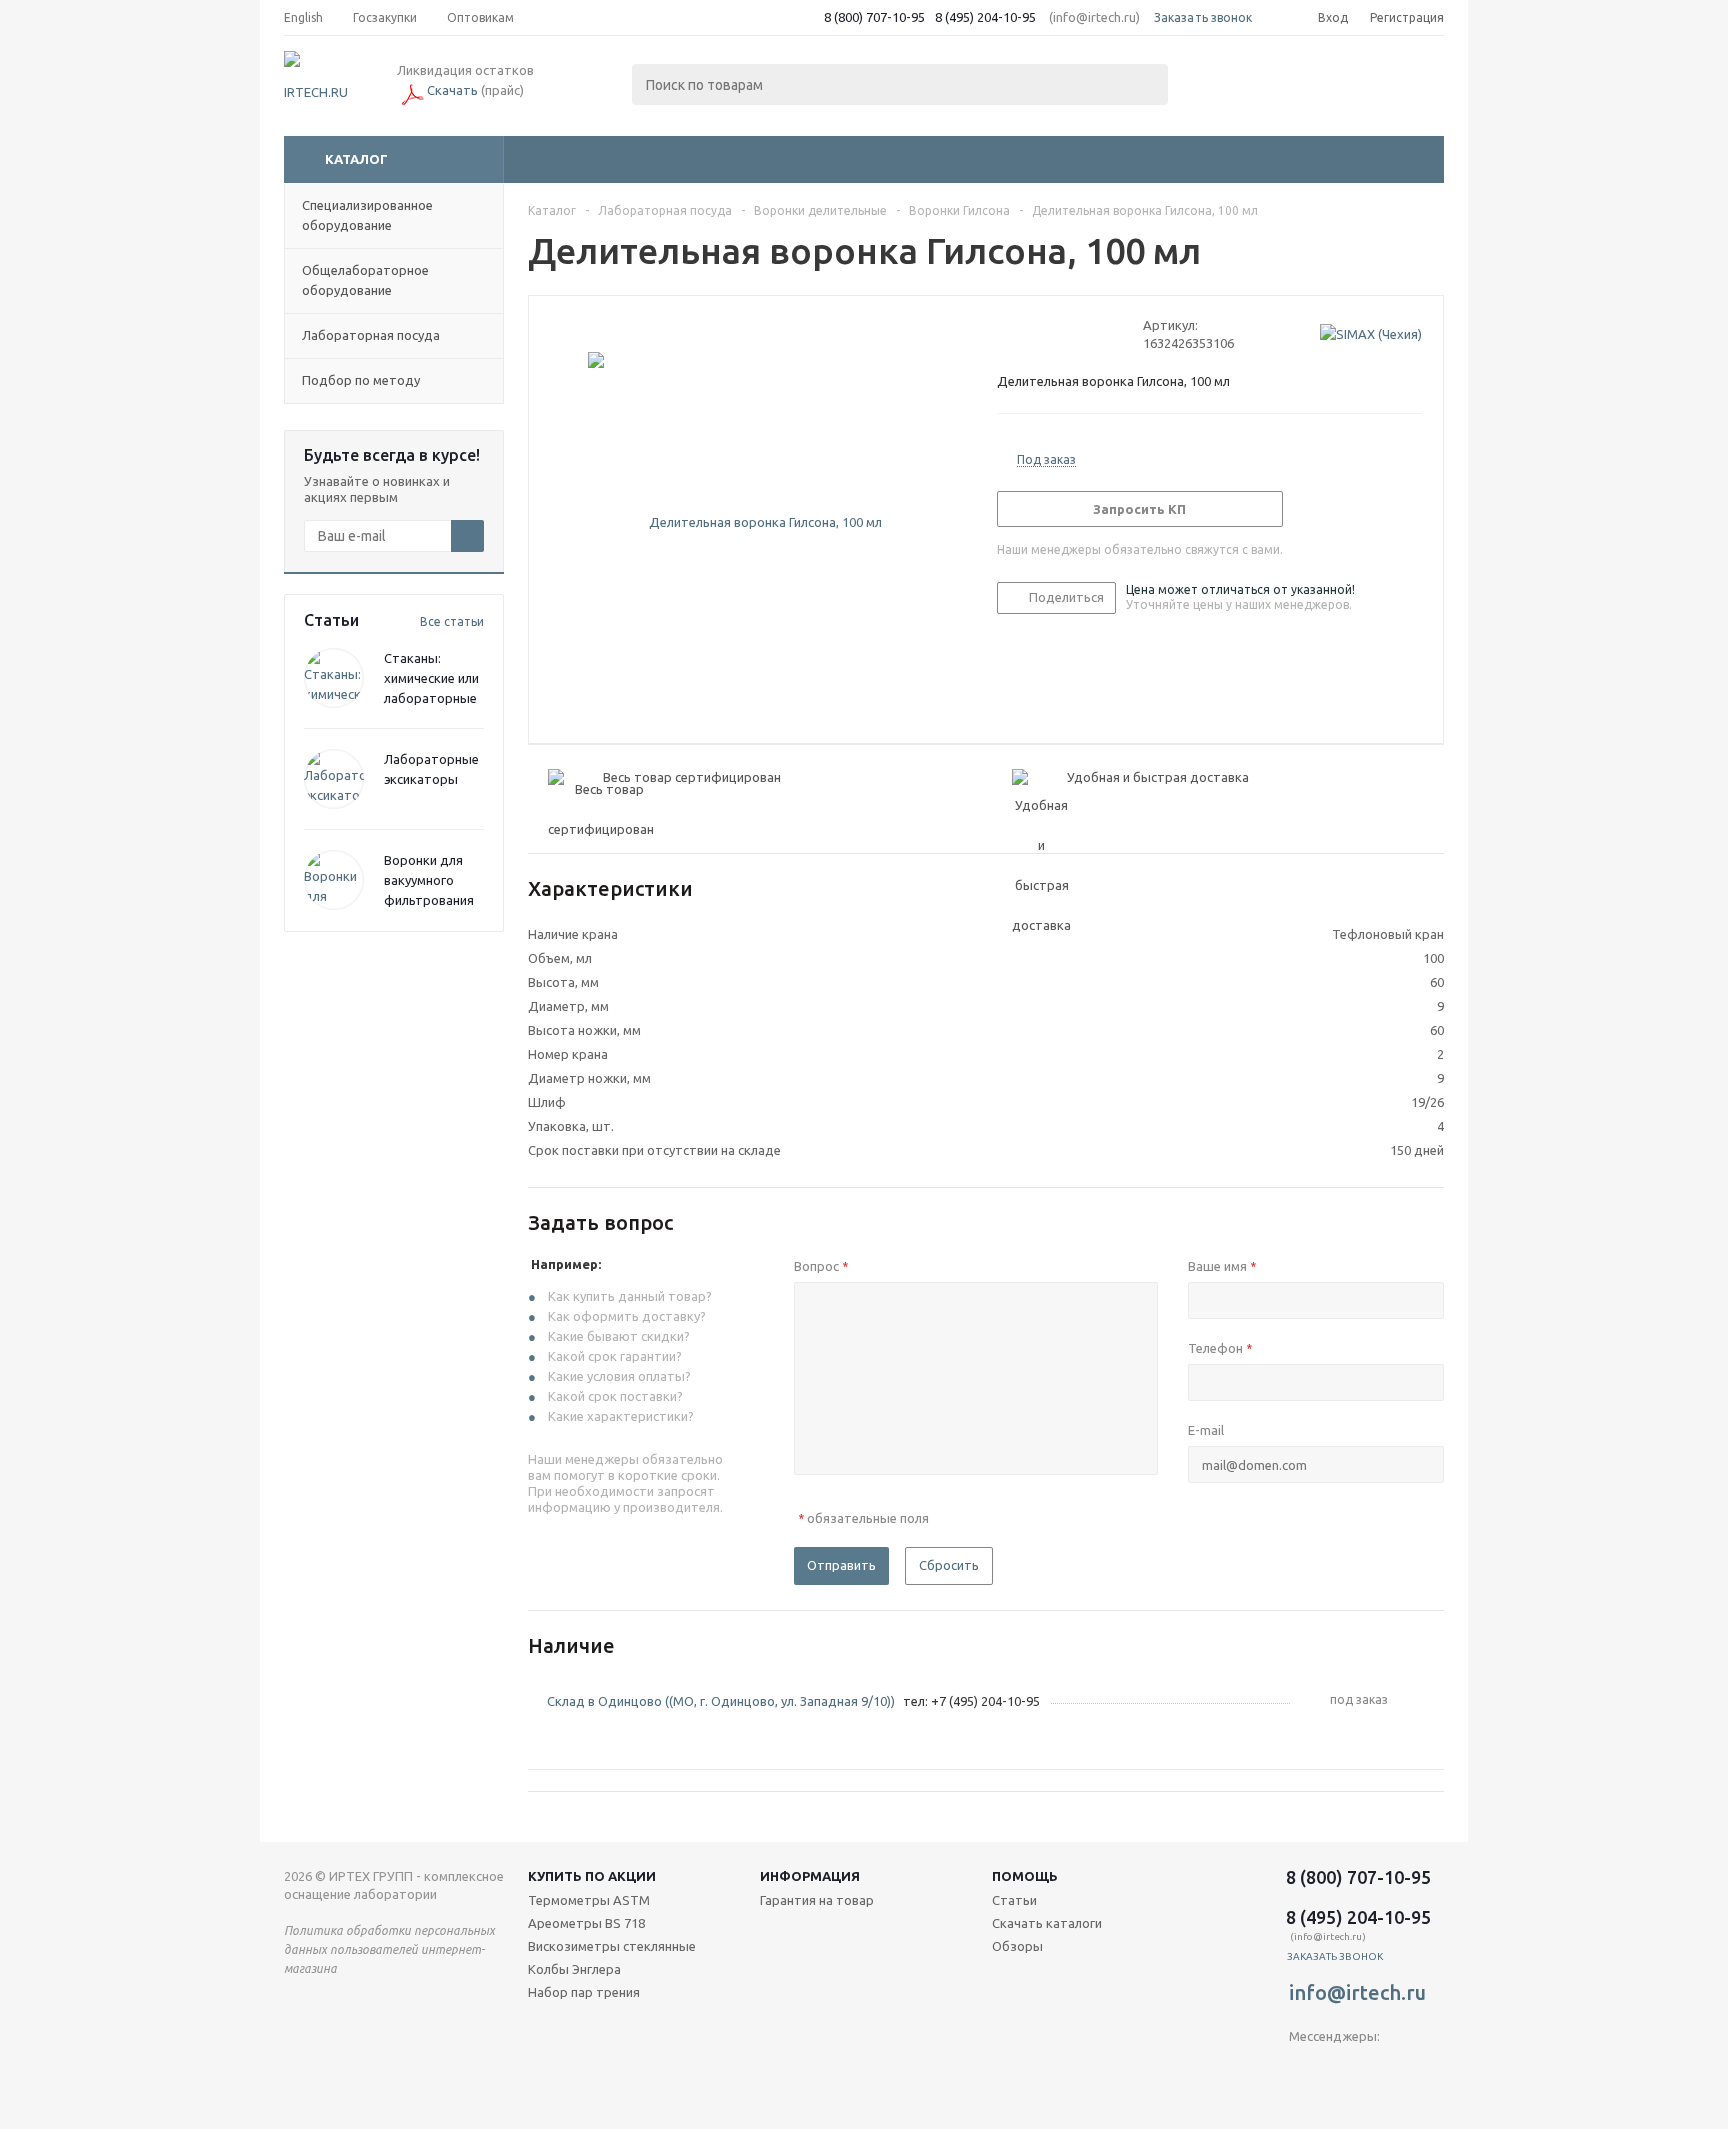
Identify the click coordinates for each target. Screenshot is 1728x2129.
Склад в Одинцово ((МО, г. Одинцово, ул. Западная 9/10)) (721, 1701)
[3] (1044, 334)
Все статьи (452, 621)
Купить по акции (592, 1876)
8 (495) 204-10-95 (985, 17)
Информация (810, 1876)
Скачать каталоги (1047, 1923)
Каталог (356, 159)
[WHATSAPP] (1386, 2069)
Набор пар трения (584, 1992)
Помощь (1025, 1876)
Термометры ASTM (589, 1900)
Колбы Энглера (574, 1969)
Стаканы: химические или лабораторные (431, 678)
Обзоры (1017, 1946)
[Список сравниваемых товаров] (1224, 86)
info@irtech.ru (1357, 1992)
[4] (1063, 334)
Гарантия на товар (817, 1900)
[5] (1082, 334)
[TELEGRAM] (1304, 2069)
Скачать (452, 90)
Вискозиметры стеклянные (612, 1946)
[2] (1025, 334)
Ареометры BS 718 (586, 1923)
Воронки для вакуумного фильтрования (429, 880)
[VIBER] (1345, 2069)
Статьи (1014, 1900)
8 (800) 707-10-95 (874, 17)
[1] (1006, 334)
